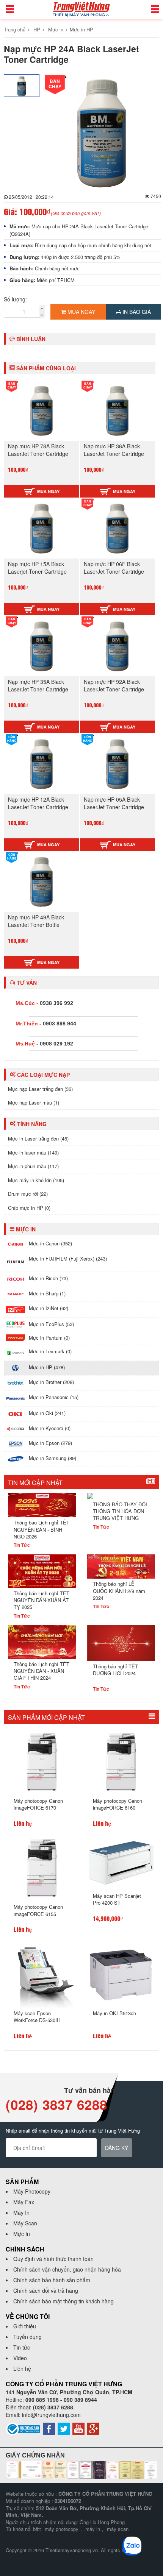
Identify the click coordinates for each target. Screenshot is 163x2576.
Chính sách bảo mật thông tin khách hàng (63, 2301)
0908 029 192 (56, 1044)
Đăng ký (117, 2148)
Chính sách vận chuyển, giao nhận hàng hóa (67, 2269)
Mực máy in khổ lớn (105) (36, 1180)
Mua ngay (81, 312)
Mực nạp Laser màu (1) (34, 1102)
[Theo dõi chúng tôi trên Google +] (93, 2428)
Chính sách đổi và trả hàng (46, 2290)
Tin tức (22, 2347)
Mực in (56, 29)
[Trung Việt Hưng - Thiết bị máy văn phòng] (81, 9)
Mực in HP (81, 29)
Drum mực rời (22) (28, 1194)
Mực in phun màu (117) (33, 1166)
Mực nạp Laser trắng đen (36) (40, 1089)
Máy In (21, 2212)
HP (37, 29)
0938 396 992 (56, 1003)
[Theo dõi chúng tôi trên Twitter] (64, 2428)
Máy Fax (24, 2202)
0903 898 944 (60, 1024)
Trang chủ (15, 29)
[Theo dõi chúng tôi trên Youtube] (78, 2428)
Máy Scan (25, 2223)
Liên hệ (22, 2368)
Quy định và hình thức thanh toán (53, 2259)
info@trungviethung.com (51, 2415)
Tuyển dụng (27, 2337)
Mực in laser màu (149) (33, 1152)
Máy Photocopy (32, 2191)
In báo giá (136, 312)
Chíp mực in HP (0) (29, 1208)
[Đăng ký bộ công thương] (23, 2428)
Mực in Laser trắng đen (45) (38, 1138)
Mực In (22, 2234)
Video (20, 2358)
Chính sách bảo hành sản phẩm (52, 2280)
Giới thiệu (25, 2326)
